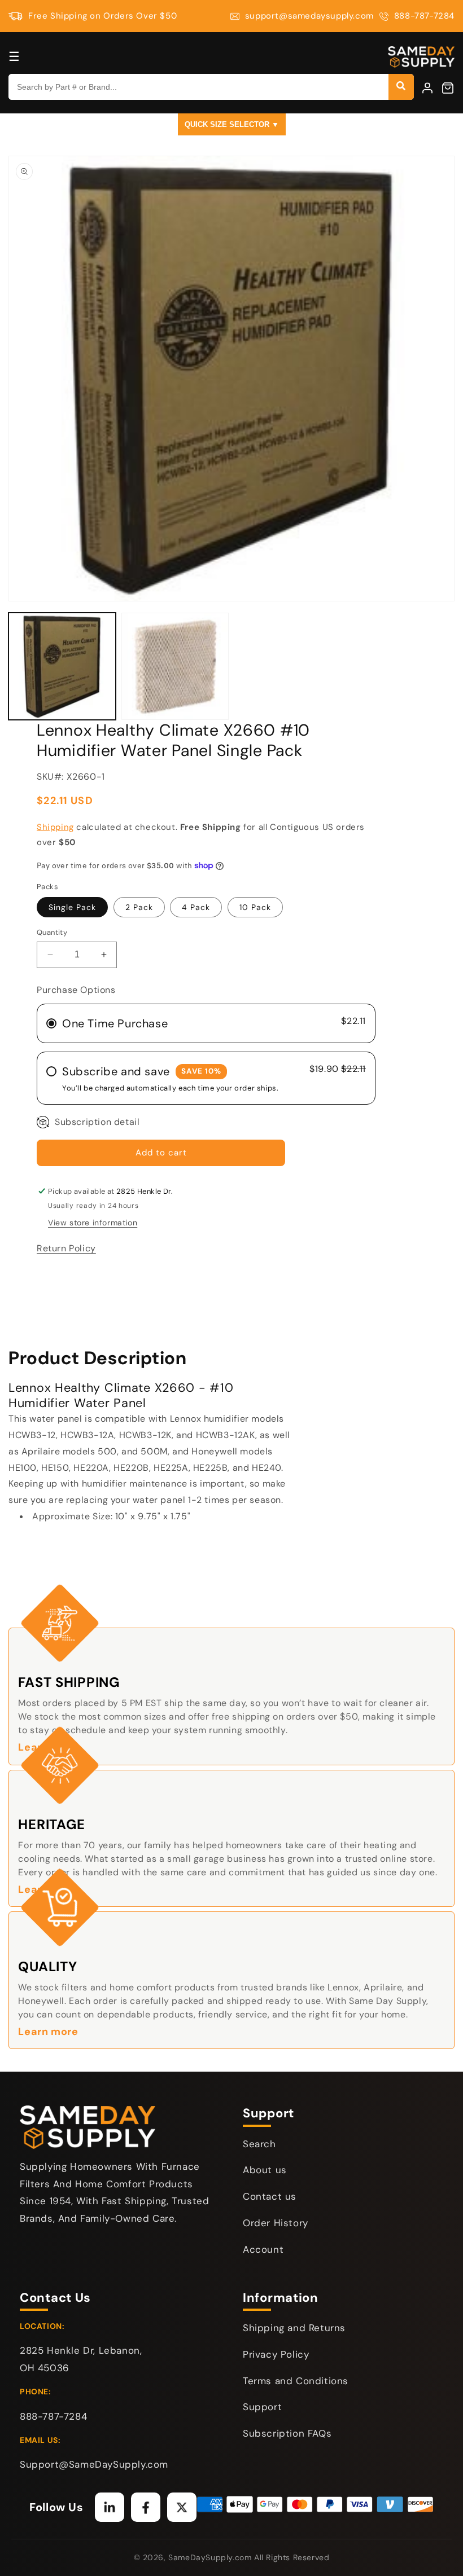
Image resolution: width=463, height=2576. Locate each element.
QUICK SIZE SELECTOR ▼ (232, 124)
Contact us (270, 2196)
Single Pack (72, 907)
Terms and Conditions (296, 2381)
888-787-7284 (424, 16)
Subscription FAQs (287, 2433)
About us (265, 2170)
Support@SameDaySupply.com (94, 2464)
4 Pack (196, 907)
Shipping (55, 827)
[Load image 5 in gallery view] (175, 666)
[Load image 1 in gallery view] (62, 666)
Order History (276, 2223)
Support (262, 2407)
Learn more (48, 2032)
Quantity (52, 932)
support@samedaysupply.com (309, 16)
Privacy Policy (276, 2354)
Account (263, 2249)
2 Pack (139, 907)
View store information (93, 1223)
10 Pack (255, 907)
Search (259, 2144)
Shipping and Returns (294, 2328)
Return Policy (66, 1248)
